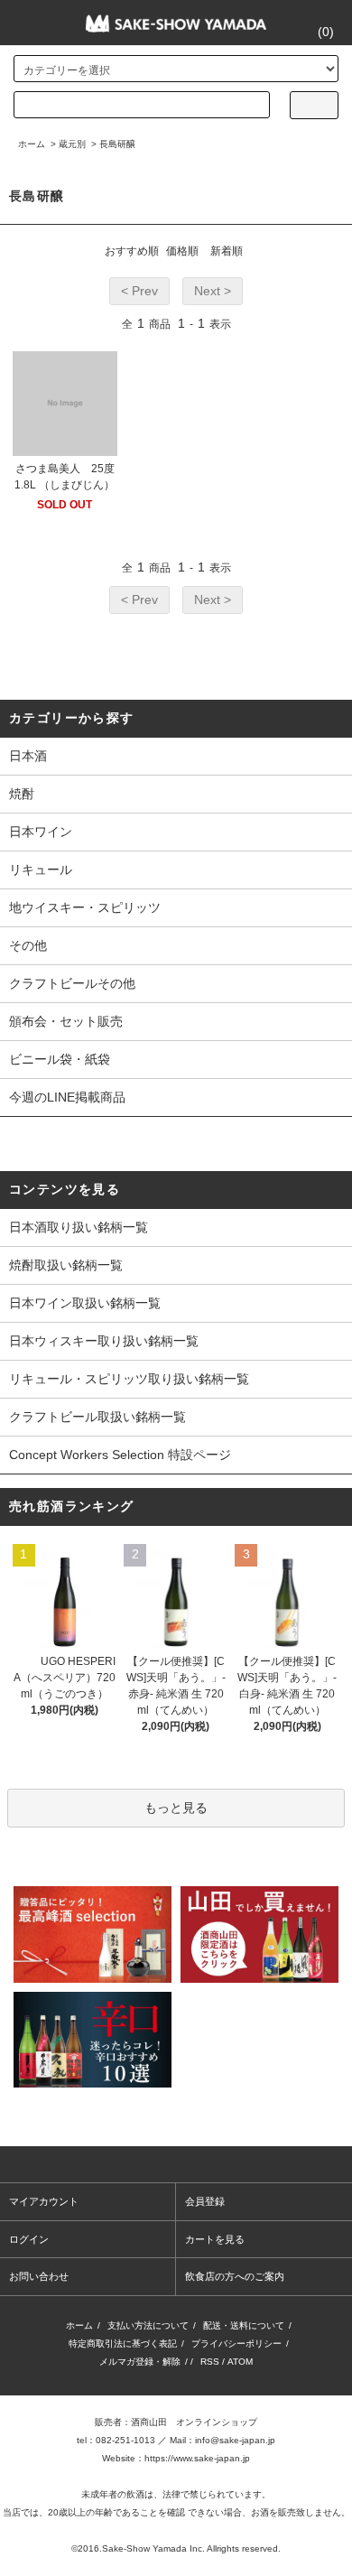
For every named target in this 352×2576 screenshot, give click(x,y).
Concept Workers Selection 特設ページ (120, 1455)
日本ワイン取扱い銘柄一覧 (85, 1303)
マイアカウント (44, 2201)
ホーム (32, 144)
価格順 (182, 251)
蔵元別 (72, 144)
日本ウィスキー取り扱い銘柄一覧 (104, 1341)
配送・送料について (244, 2325)
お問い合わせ (39, 2276)
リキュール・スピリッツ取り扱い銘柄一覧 (129, 1379)
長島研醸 (117, 144)
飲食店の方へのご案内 (235, 2276)
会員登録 (205, 2201)
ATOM (240, 2362)
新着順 (227, 251)
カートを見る (215, 2239)
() (326, 32)
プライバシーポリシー (236, 2344)
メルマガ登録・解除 (140, 2362)
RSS (210, 2362)
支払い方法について (148, 2325)
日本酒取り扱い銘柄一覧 (79, 1227)
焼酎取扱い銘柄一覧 (66, 1265)
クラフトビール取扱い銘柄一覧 (97, 1417)
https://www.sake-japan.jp (197, 2458)
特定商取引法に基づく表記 (123, 2344)
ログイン (29, 2239)
